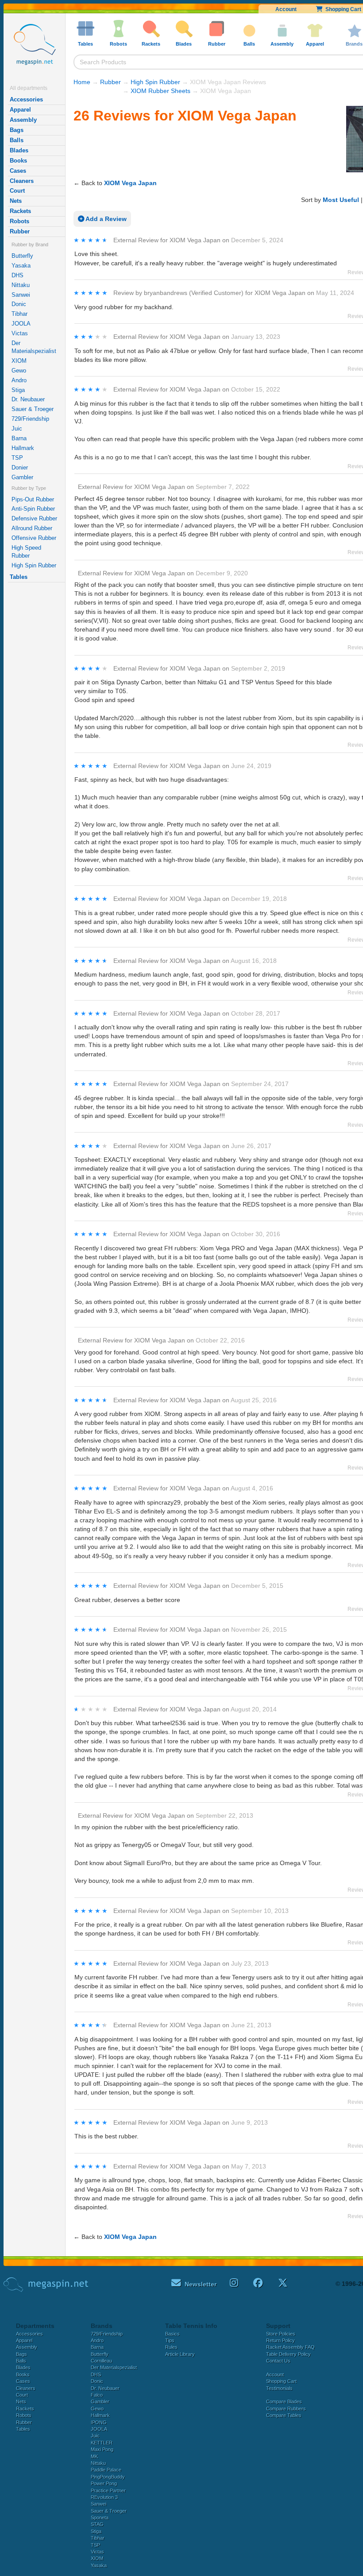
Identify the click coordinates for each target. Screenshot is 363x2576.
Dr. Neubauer (28, 399)
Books (18, 161)
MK (94, 2456)
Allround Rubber (32, 528)
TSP (17, 458)
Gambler (22, 477)
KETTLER (102, 2443)
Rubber (20, 231)
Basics (172, 2334)
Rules (171, 2347)
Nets (16, 201)
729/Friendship (30, 419)
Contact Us (278, 2361)
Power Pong (104, 2483)
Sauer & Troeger (33, 409)
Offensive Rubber (34, 538)
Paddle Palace (106, 2470)
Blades (19, 150)
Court (17, 191)
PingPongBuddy (108, 2477)
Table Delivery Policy (288, 2354)
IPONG (99, 2422)
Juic (17, 429)
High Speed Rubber (26, 552)
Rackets (20, 211)
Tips (170, 2340)
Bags (17, 130)
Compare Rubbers (286, 2409)
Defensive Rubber (34, 518)
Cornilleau (101, 2361)
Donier (20, 467)
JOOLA (21, 324)
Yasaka (21, 266)
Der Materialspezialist (34, 347)
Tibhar (19, 314)
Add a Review (105, 219)
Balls (17, 140)
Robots (19, 221)
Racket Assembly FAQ (290, 2347)
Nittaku (21, 285)
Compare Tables (284, 2415)
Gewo (19, 370)
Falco (97, 2395)
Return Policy (280, 2340)
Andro (19, 380)
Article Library (180, 2354)
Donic (19, 304)
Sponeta (100, 2518)
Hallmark (23, 448)
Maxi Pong (102, 2449)
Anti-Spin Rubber (33, 509)
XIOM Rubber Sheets (160, 91)
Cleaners (22, 181)
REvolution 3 (104, 2497)
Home (82, 82)
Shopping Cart (281, 2381)
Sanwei (21, 295)
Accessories (26, 99)
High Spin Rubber (34, 565)
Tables (19, 577)
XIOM (19, 361)
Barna (19, 438)
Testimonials (279, 2388)
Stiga (18, 390)
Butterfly (22, 256)
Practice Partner (108, 2491)
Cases (18, 171)
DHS (17, 275)
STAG (97, 2524)
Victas (20, 333)
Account (286, 9)
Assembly (23, 120)
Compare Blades (284, 2401)
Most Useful (341, 200)
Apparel (20, 110)
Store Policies (281, 2334)
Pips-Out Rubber (33, 499)
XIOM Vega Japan (130, 183)
